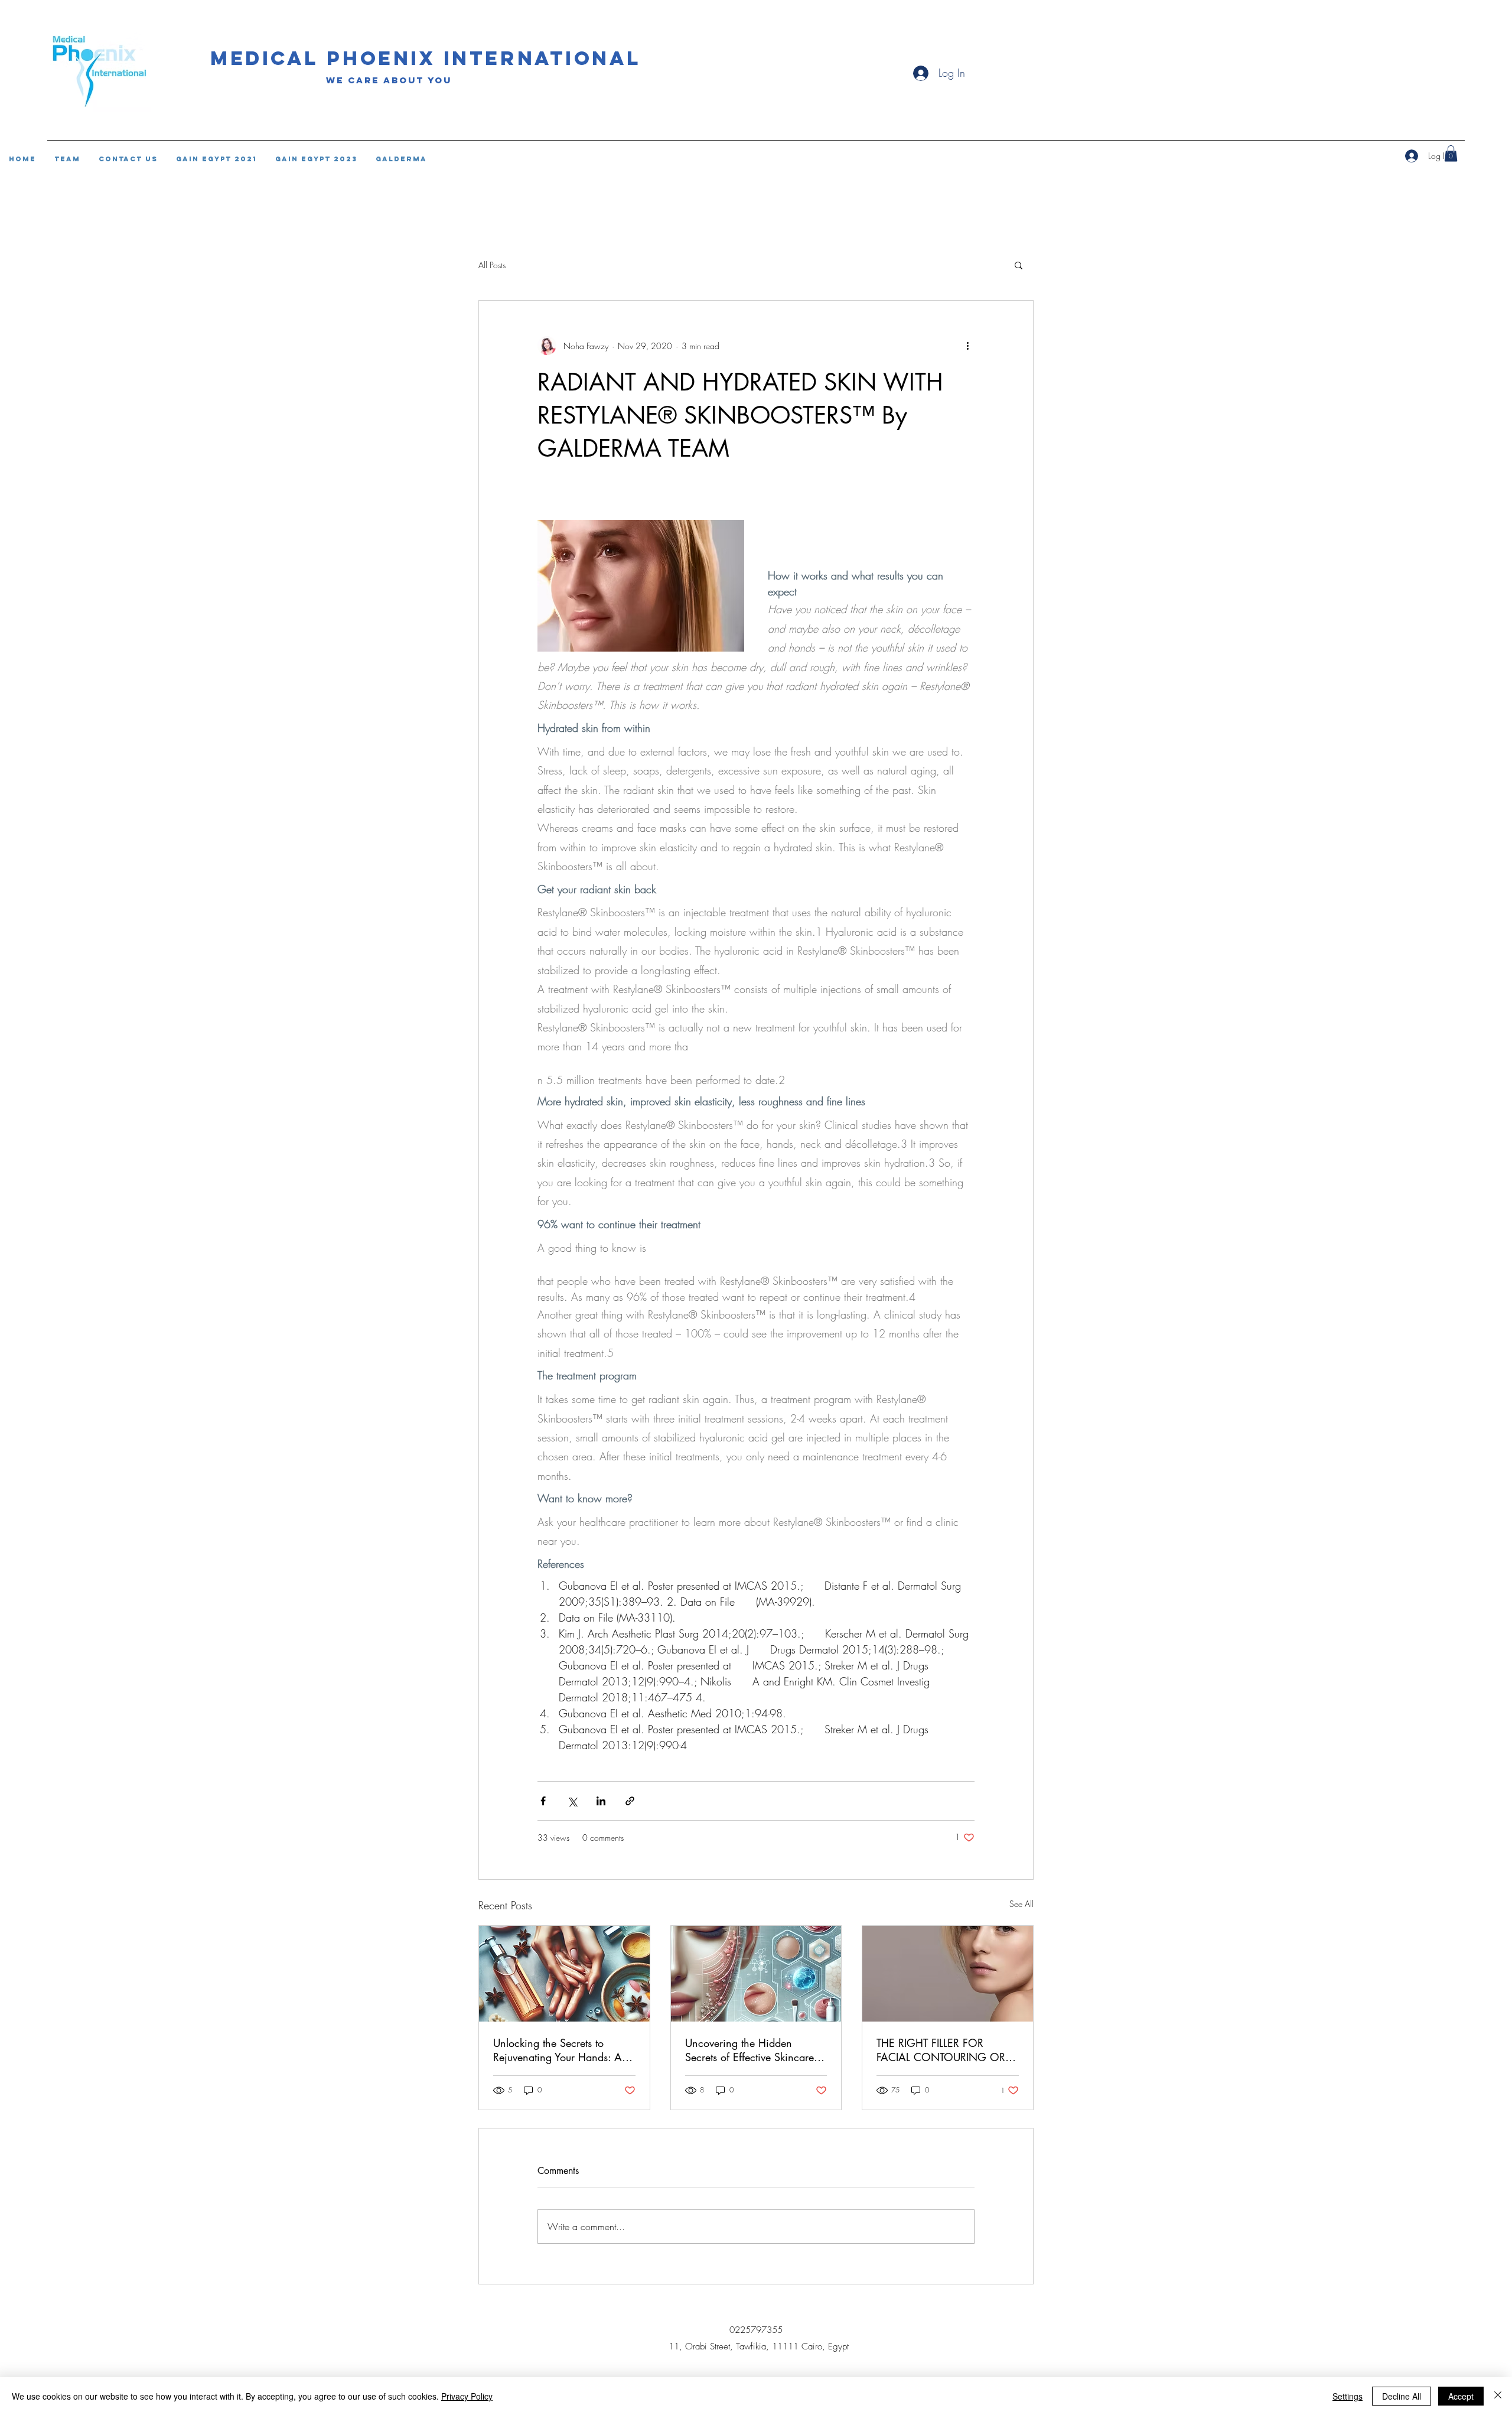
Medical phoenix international (426, 58)
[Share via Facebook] (543, 1801)
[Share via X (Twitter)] (572, 1801)
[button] (1019, 265)
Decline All (1402, 2396)
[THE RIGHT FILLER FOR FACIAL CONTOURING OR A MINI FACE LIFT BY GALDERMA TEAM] (948, 1974)
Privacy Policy (467, 2396)
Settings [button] (1348, 2396)
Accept (1461, 2396)
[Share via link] (630, 1801)
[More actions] (967, 346)
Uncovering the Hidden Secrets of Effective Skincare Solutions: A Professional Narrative (750, 2050)
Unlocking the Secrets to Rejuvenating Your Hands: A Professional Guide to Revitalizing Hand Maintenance (558, 2050)
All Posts (492, 265)
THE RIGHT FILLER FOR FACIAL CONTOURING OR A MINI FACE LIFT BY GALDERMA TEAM (946, 2050)
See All (1021, 1904)
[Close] (1498, 2396)
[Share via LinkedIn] (601, 1801)
